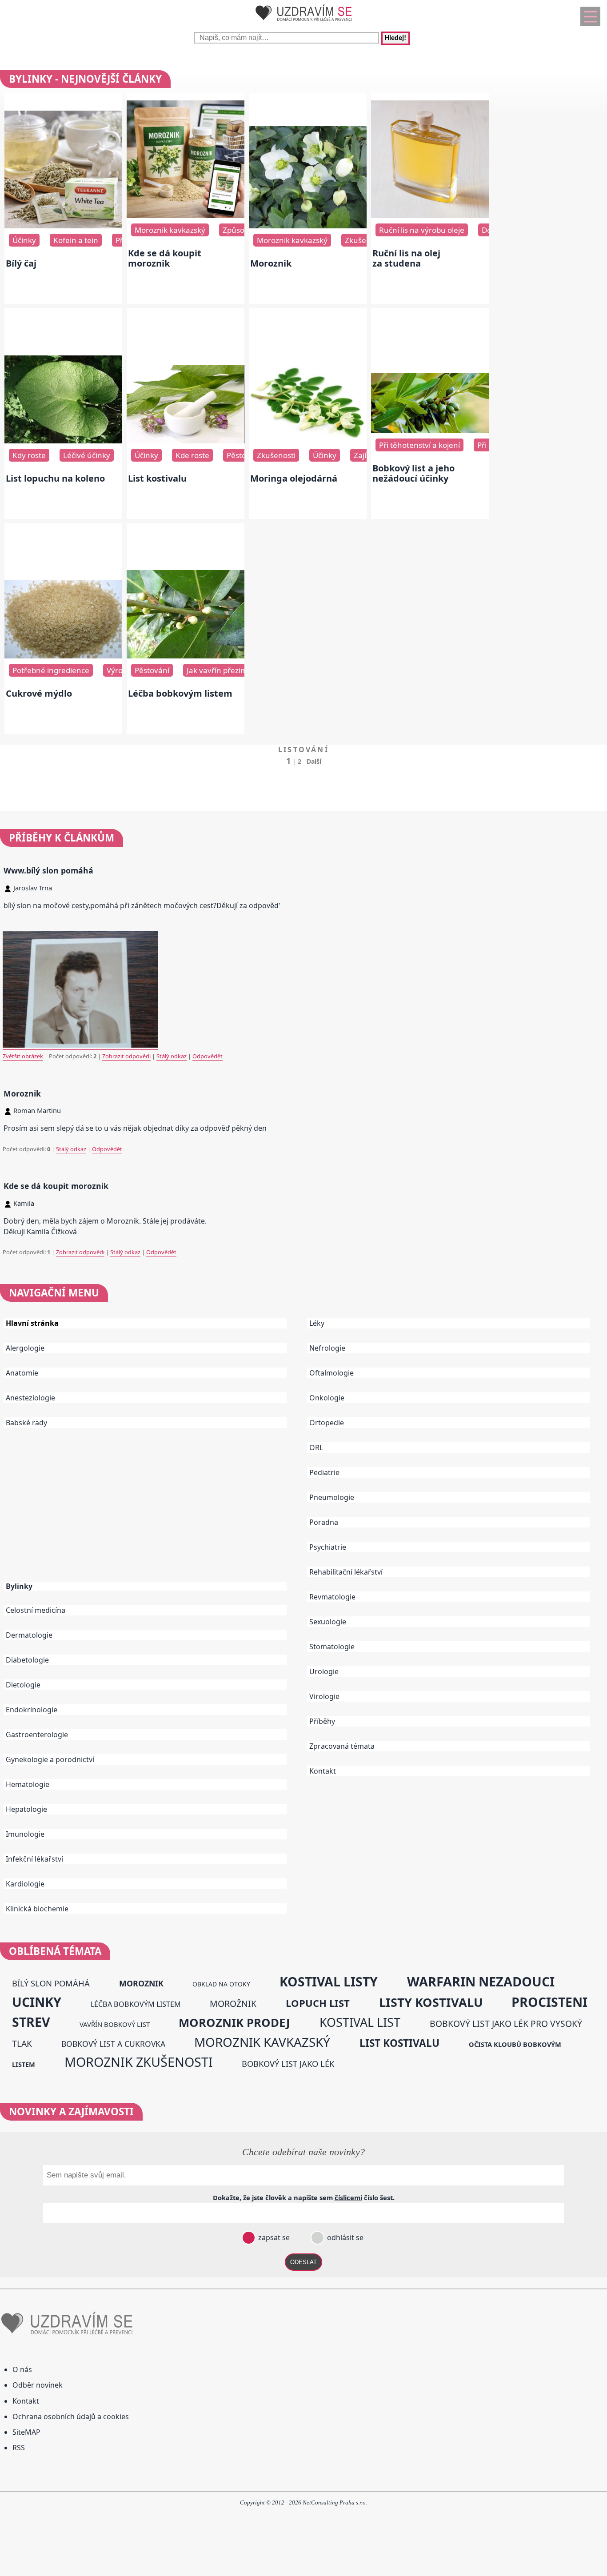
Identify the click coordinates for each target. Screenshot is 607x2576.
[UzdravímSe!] (303, 23)
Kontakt (323, 1771)
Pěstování (244, 455)
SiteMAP (26, 2432)
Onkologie (327, 1398)
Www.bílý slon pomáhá (48, 870)
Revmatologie (332, 1597)
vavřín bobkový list (115, 2024)
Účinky (24, 240)
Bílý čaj (21, 263)
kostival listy (329, 1982)
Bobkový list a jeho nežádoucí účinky (413, 473)
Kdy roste (29, 455)
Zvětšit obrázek (23, 1056)
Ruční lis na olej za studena (406, 258)
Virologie (324, 1696)
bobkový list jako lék (288, 2064)
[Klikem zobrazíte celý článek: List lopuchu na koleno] (63, 441)
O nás (22, 2369)
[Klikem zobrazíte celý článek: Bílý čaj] (63, 226)
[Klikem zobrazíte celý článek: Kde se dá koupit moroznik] (186, 215)
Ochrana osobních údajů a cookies (71, 2416)
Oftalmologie (331, 1373)
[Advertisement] (152, 1511)
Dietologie (23, 1685)
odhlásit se (344, 2237)
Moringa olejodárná (294, 478)
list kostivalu (399, 2043)
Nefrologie (327, 1348)
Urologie (324, 1671)
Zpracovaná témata (342, 1746)
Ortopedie (327, 1423)
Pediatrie (324, 1472)
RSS (19, 2448)
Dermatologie (29, 1635)
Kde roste (192, 455)
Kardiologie (25, 1884)
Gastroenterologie (37, 1735)
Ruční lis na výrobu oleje (422, 230)
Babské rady (26, 1423)
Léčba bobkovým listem (180, 693)
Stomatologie (332, 1647)
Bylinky (19, 1586)
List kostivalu (157, 478)
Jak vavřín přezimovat (225, 670)
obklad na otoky (221, 1984)
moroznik (141, 1983)
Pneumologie (332, 1497)
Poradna (324, 1522)
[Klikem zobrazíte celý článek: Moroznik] (308, 226)
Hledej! (395, 38)
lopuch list (318, 2003)
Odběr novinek (38, 2385)
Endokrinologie (32, 1710)
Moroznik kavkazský (170, 230)
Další (314, 761)
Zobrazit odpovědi (126, 1056)
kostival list (360, 2022)
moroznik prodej (234, 2022)
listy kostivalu (431, 2002)
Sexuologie (328, 1622)
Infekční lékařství (34, 1859)
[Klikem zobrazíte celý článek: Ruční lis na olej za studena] (430, 215)
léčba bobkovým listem (136, 2004)
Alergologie (25, 1348)
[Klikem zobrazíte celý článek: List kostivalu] (186, 441)
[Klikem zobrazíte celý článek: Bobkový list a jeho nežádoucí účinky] (430, 431)
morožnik (233, 2004)
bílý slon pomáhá (51, 1983)
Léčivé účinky (87, 455)
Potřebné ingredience (51, 670)
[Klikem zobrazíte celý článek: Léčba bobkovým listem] (186, 656)
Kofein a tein (76, 240)
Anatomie (22, 1373)
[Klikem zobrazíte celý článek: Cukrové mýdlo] (63, 656)
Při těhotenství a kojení (419, 445)
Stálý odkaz (172, 1056)
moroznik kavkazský (262, 2042)
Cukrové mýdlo (39, 693)
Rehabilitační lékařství (346, 1572)
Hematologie (28, 1784)
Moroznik (271, 263)
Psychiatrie (328, 1547)
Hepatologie (26, 1809)
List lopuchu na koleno (55, 478)
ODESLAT (303, 2262)
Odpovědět (208, 1056)
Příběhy (322, 1721)
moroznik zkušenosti (139, 2062)
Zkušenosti (276, 455)
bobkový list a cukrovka (113, 2044)
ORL (316, 1448)
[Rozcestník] (590, 16)
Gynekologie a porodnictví (50, 1759)
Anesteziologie (30, 1398)
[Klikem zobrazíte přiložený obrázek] (80, 1046)
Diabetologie (27, 1660)
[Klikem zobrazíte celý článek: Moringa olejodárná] (308, 441)
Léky (317, 1323)
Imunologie (25, 1834)
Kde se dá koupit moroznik (165, 258)
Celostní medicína (36, 1610)
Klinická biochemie (37, 1909)
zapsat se (273, 2237)
